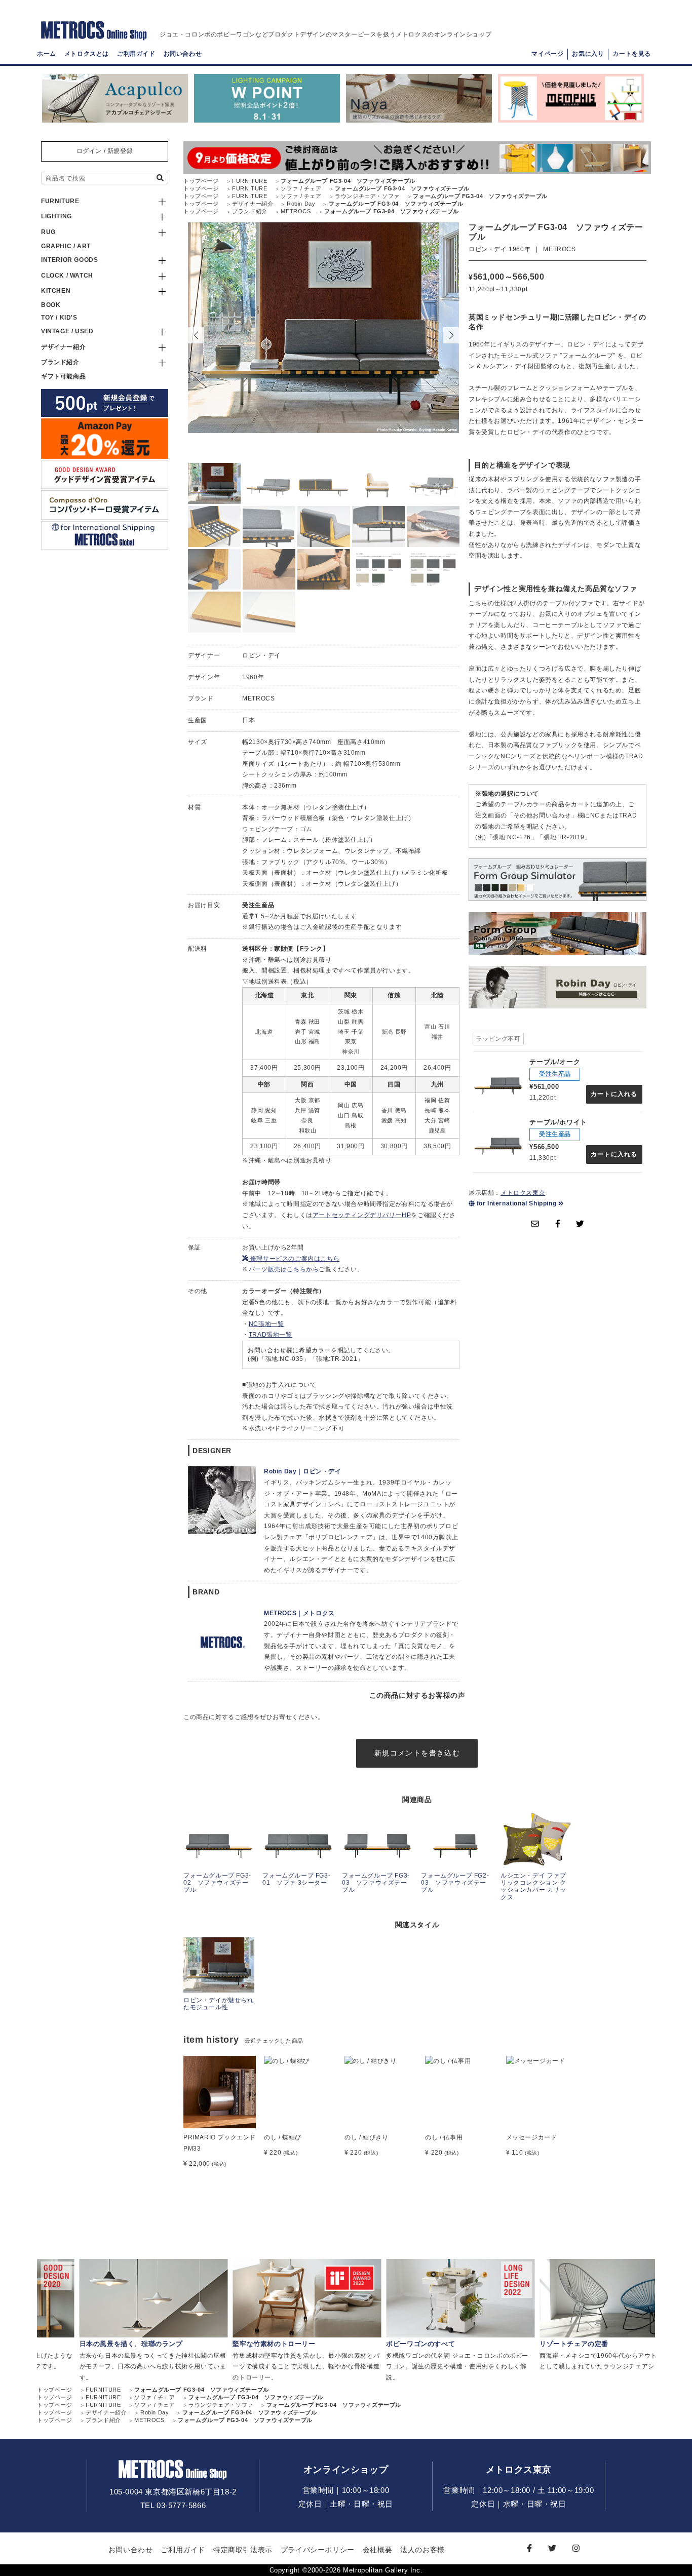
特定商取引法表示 (243, 2550)
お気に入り (588, 54)
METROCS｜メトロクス (299, 1613)
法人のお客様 (422, 2550)
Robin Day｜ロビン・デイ (303, 1471)
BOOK (51, 305)
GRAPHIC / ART (66, 246)
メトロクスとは (87, 54)
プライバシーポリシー (318, 2550)
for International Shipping (516, 1203)
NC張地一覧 (266, 1324)
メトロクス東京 (523, 1193)
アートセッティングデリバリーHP (362, 1215)
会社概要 (377, 2550)
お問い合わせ (183, 54)
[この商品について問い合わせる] (535, 1224)
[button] (451, 335)
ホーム (47, 54)
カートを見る (632, 54)
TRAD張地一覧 (271, 1335)
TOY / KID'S (59, 318)
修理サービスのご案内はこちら (294, 1259)
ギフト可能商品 (63, 376)
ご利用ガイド (136, 54)
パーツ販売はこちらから (284, 1269)
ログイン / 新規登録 (105, 151)
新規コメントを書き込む (417, 1753)
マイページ (547, 54)
